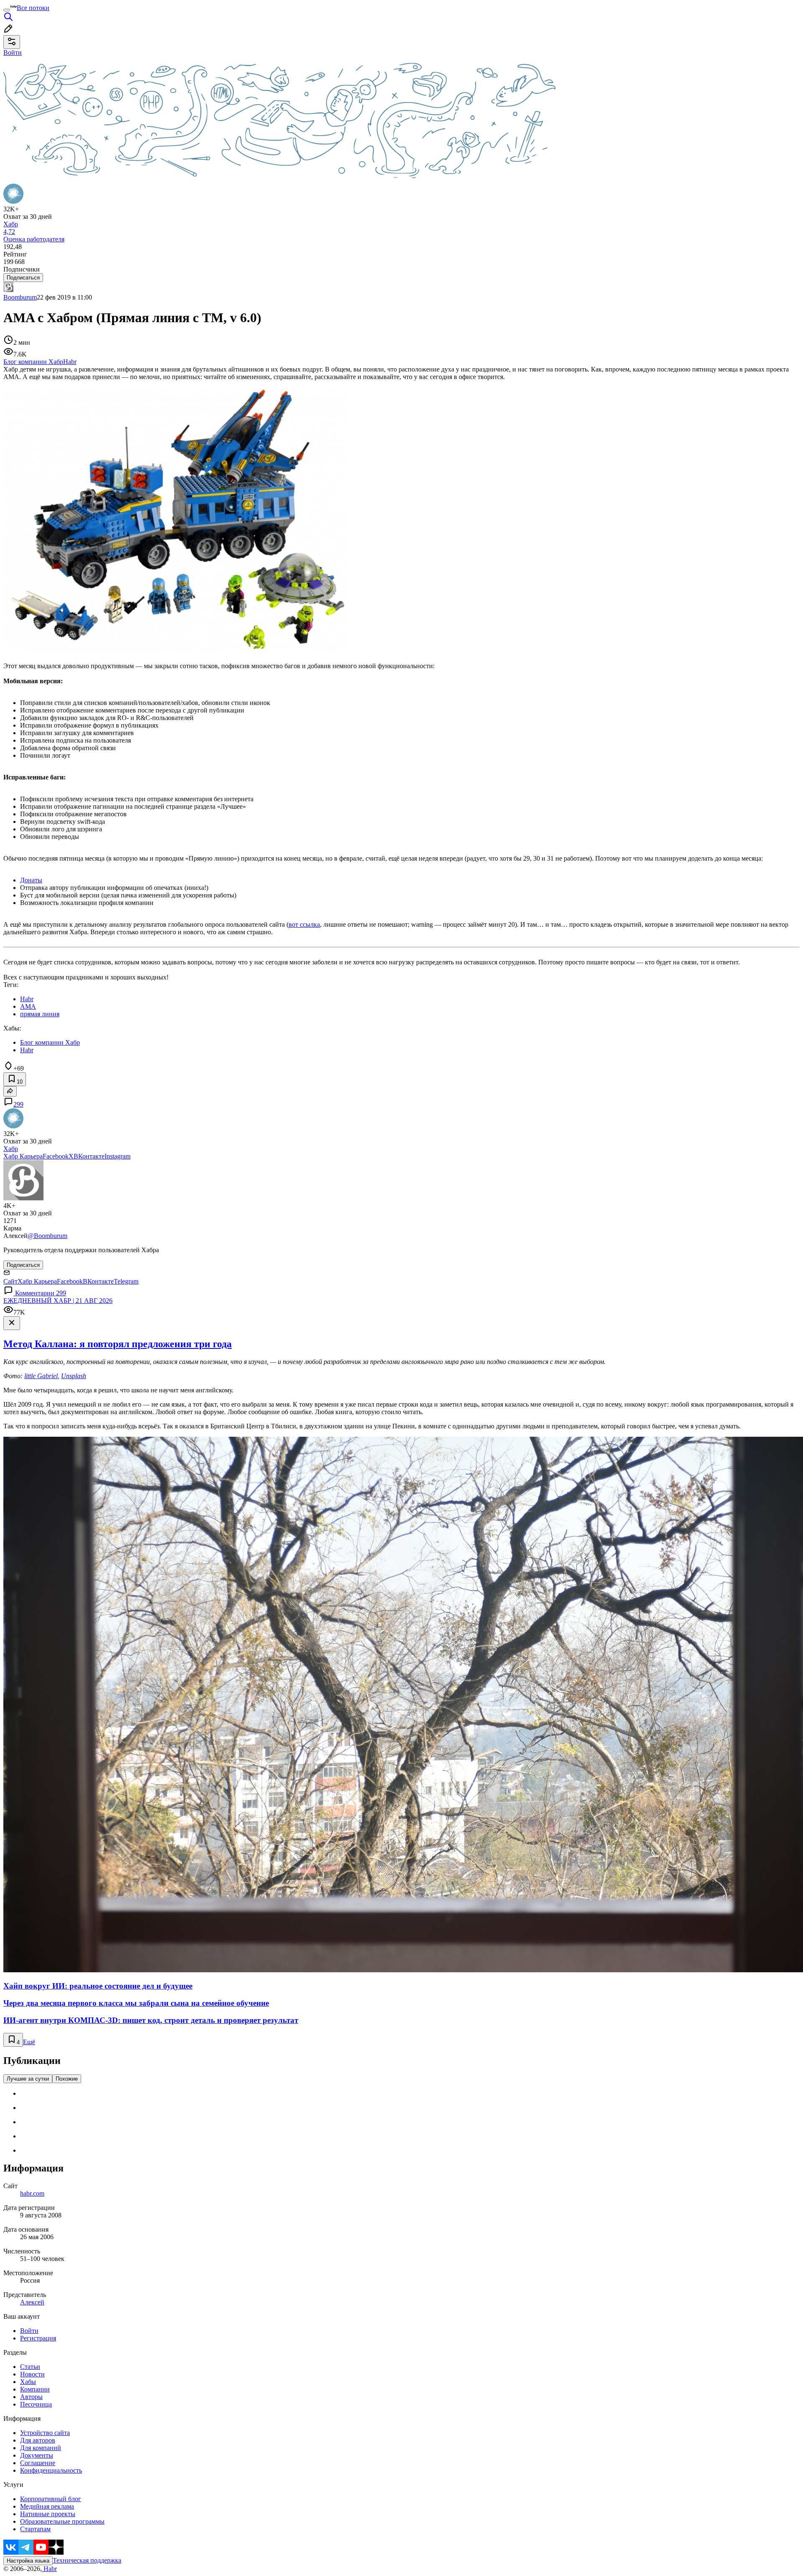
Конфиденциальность (51, 2470)
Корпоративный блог (51, 2499)
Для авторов (38, 2440)
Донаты (31, 880)
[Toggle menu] (7, 10)
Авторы (31, 2397)
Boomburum (20, 297)
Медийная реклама (47, 2506)
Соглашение (38, 2463)
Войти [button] (13, 53)
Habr (49, 2569)
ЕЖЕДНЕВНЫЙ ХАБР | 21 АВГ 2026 (58, 1301)
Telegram (126, 1281)
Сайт (10, 1281)
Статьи (30, 2367)
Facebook (56, 1156)
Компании (35, 2389)
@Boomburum (47, 1236)
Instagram (118, 1156)
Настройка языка (28, 2561)
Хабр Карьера (23, 1156)
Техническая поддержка (87, 2560)
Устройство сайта (45, 2433)
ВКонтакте (89, 1156)
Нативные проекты (48, 2514)
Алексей (32, 2302)
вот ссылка (304, 924)
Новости (32, 2374)
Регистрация (38, 2338)
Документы (37, 2455)
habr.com (32, 2193)
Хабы (28, 2382)
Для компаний (41, 2448)
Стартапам (35, 2529)
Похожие (67, 2079)
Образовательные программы (62, 2521)
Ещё (29, 2042)
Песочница (36, 2404)
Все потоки (33, 8)
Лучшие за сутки (28, 2079)
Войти (29, 2331)
